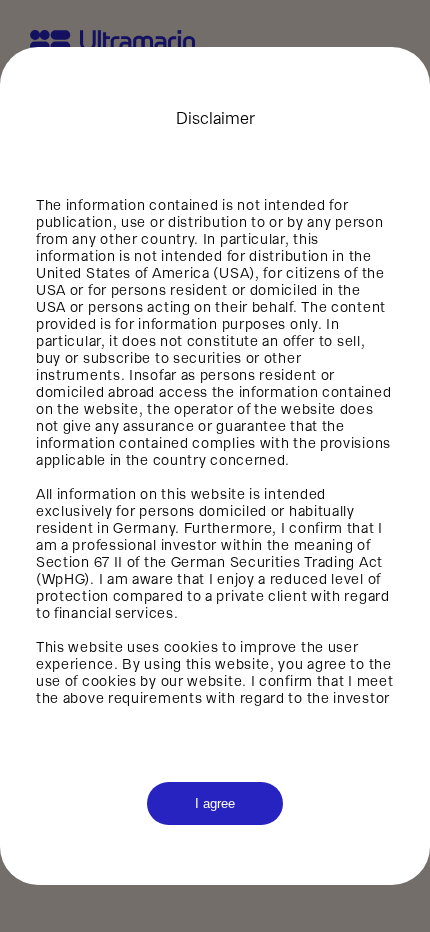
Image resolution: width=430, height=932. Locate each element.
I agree (215, 803)
